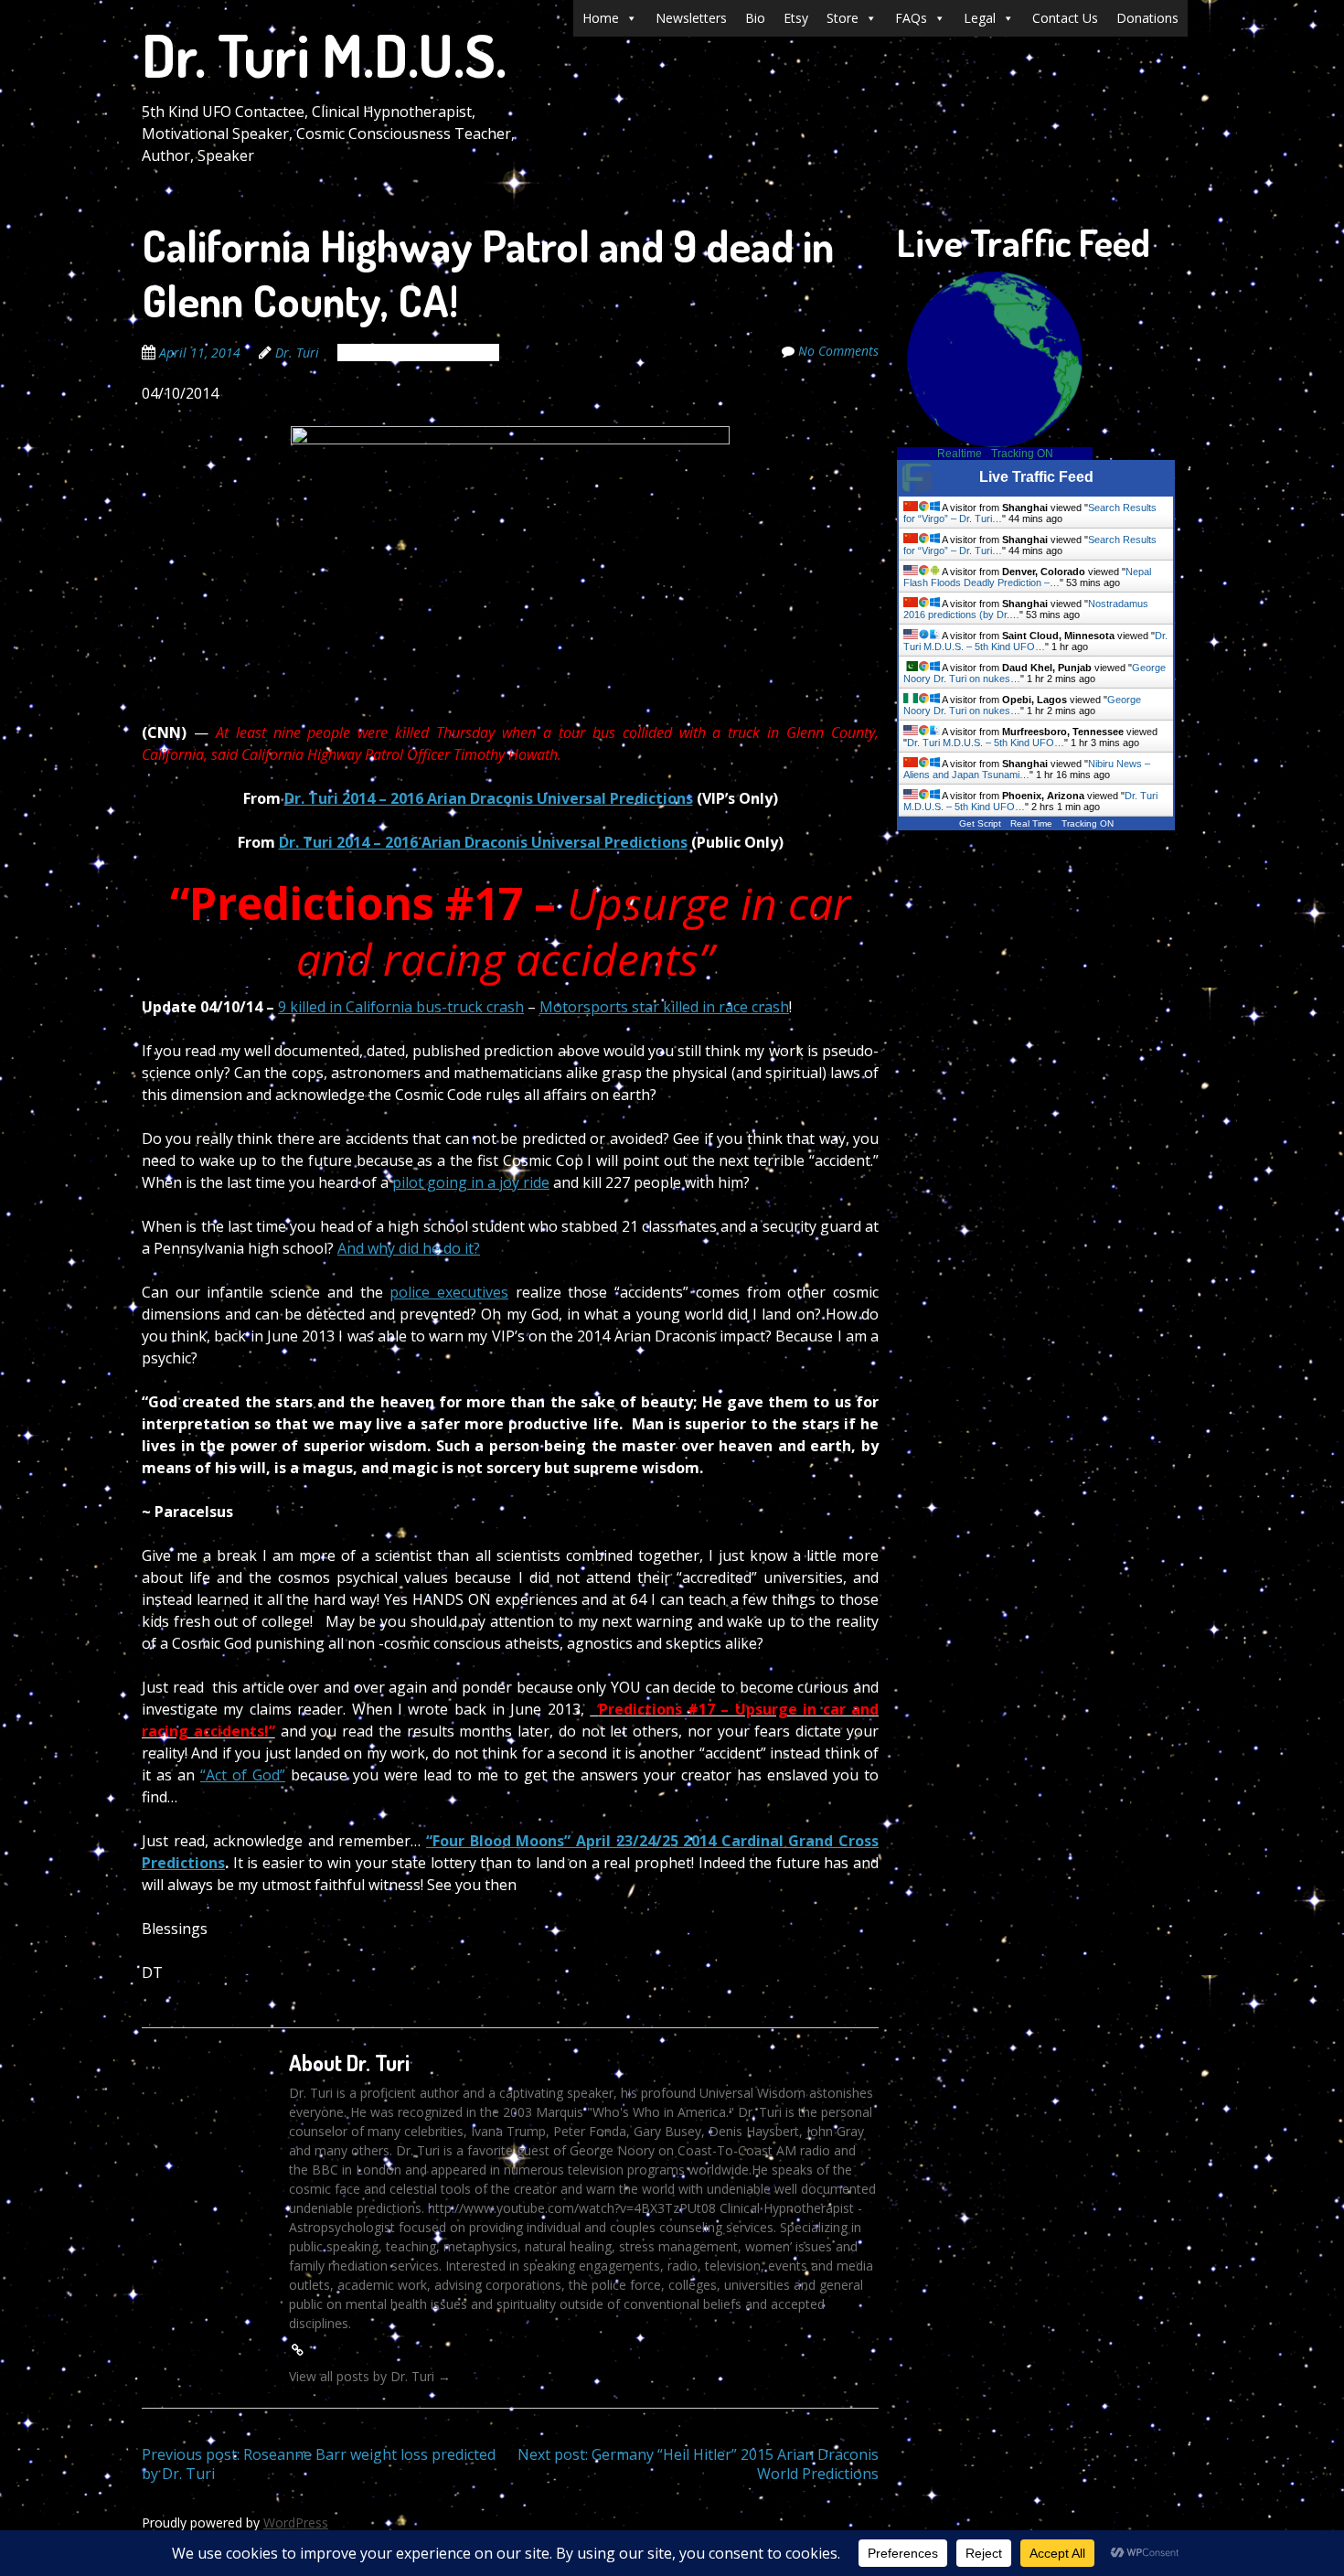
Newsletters (691, 18)
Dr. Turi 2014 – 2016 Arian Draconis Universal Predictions (489, 798)
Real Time (1031, 823)
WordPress (296, 2523)
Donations (1147, 18)
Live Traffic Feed (1036, 477)
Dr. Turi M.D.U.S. (324, 54)
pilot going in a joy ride (471, 1182)
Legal (980, 18)
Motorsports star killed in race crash (664, 1007)
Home (601, 18)
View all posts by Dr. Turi (370, 2376)
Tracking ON (1022, 454)
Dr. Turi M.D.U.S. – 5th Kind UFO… (1035, 641)
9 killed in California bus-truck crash (401, 1007)
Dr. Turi (297, 353)
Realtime (960, 454)
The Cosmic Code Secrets (418, 353)
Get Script (980, 823)
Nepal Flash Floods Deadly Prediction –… (1027, 577)
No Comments (838, 351)
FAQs (911, 18)
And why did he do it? (409, 1248)
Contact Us (1065, 18)
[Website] (297, 2350)
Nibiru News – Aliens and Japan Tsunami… (1027, 769)
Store (843, 18)
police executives (449, 1292)
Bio (755, 18)
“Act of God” (243, 1775)
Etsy (796, 18)
